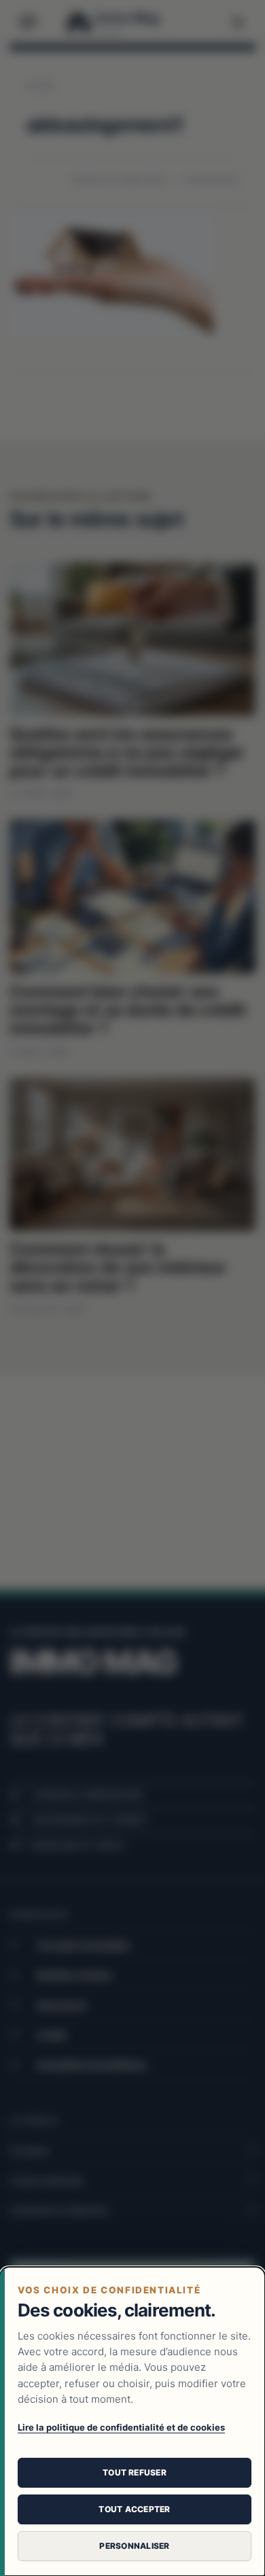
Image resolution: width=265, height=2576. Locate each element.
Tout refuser (135, 2472)
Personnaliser (134, 2546)
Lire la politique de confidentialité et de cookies (121, 2427)
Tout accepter (134, 2509)
